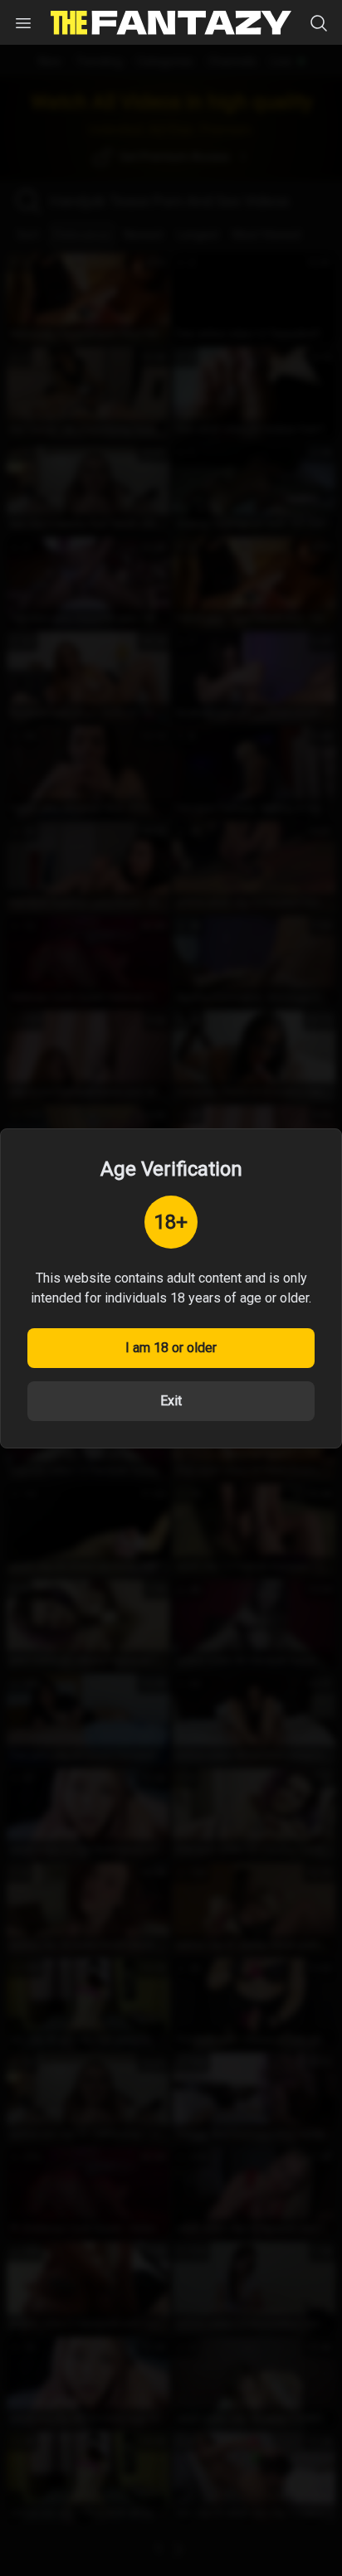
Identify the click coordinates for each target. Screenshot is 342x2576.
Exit (171, 1401)
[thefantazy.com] (171, 23)
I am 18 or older (171, 1348)
